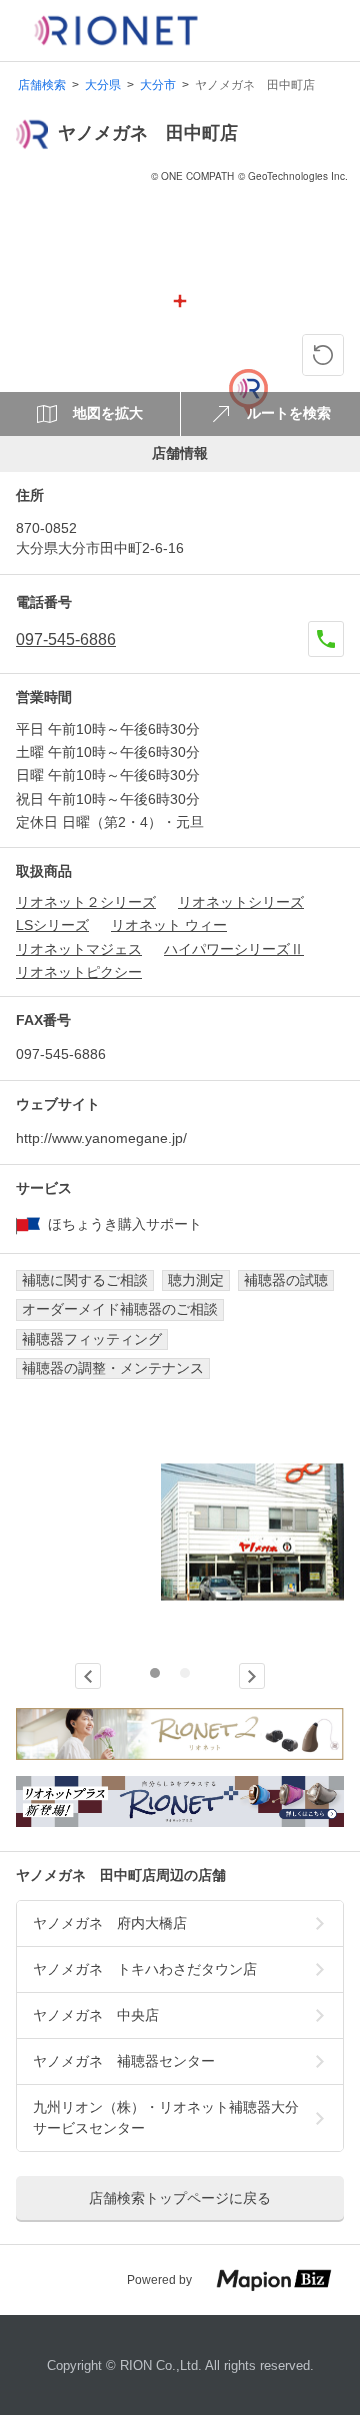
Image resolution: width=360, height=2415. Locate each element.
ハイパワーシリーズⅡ (234, 949)
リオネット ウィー (169, 925)
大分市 (158, 85)
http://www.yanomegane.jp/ (101, 1138)
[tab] (155, 1673)
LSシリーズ (52, 925)
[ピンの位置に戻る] (323, 355)
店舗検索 (42, 85)
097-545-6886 (66, 639)
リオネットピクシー (79, 972)
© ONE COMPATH (192, 176)
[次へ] (252, 1676)
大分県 (103, 85)
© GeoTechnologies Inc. (293, 176)
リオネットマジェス (79, 949)
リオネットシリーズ (241, 902)
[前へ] (88, 1676)
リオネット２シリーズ (86, 902)
